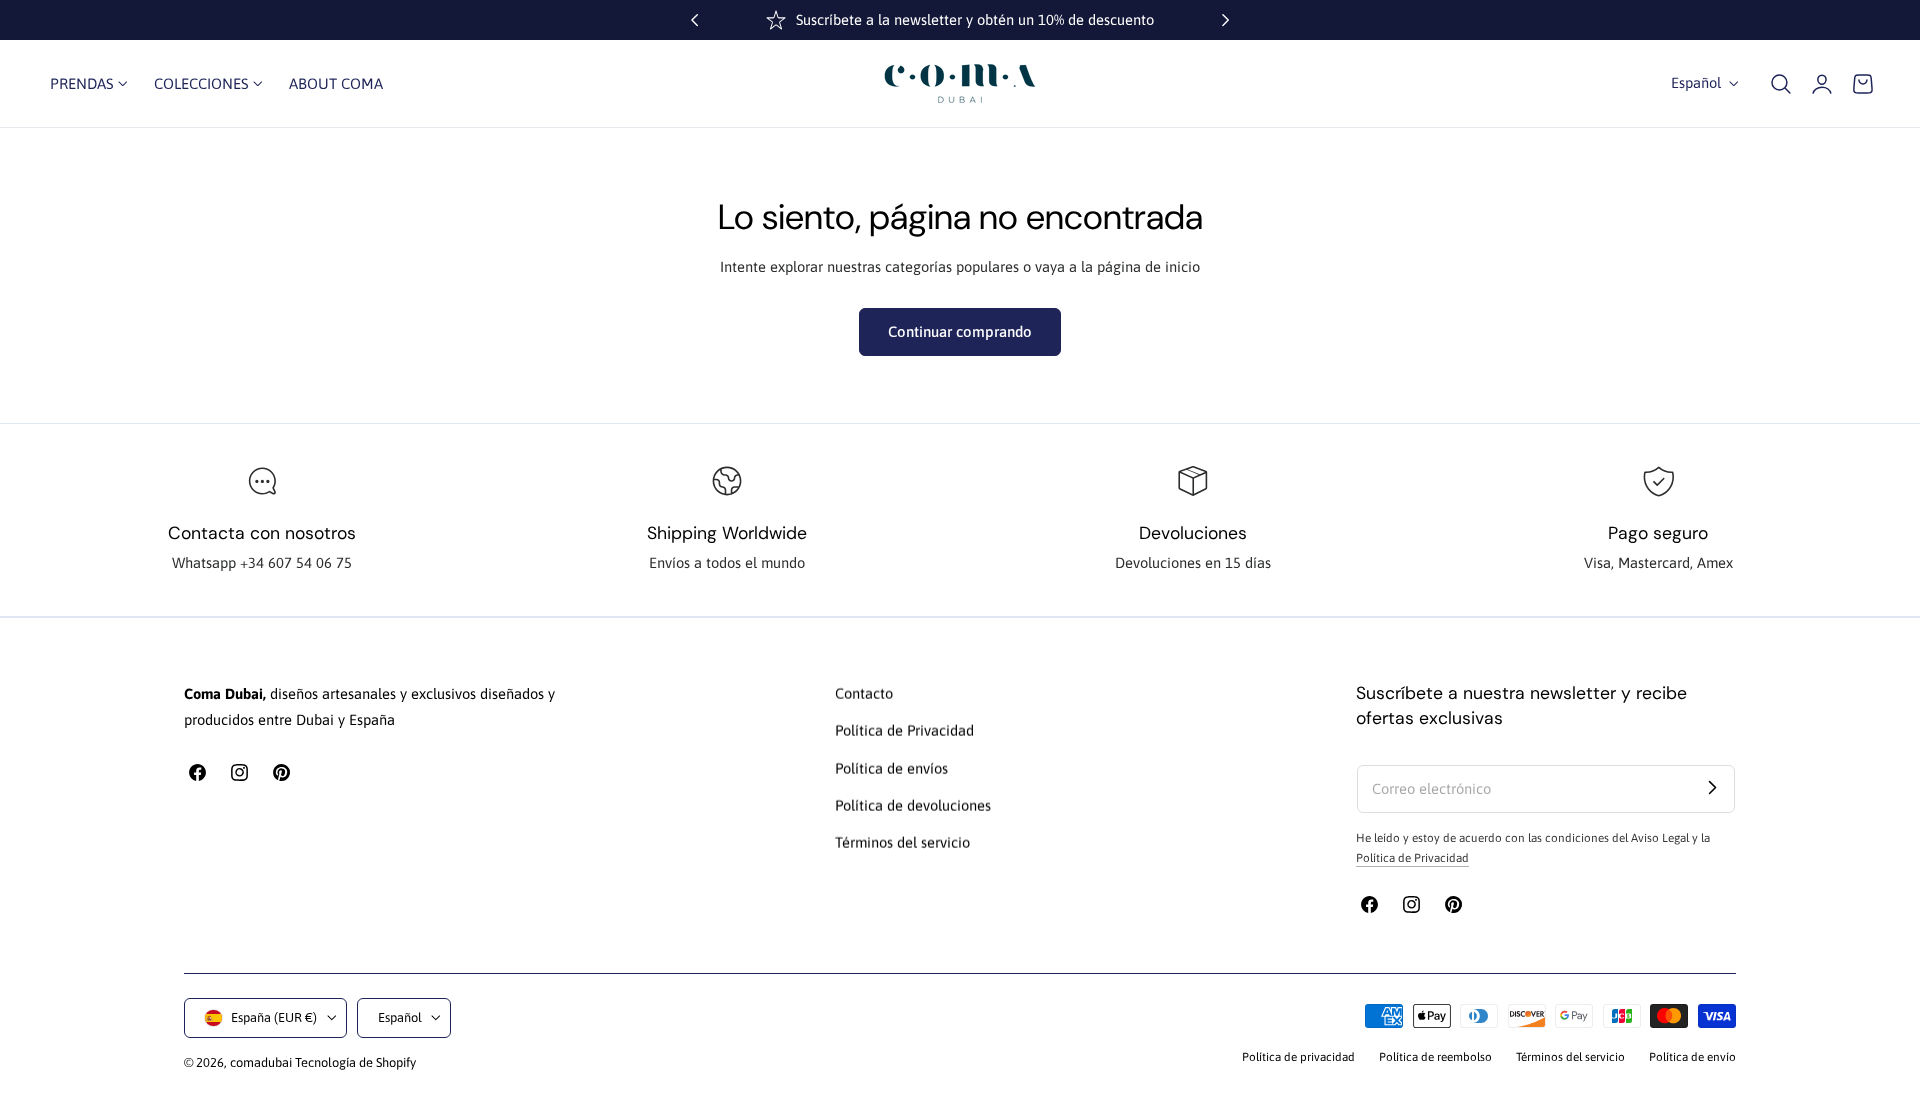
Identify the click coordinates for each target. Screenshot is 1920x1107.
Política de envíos (891, 768)
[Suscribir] (1712, 788)
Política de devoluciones (913, 805)
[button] (1781, 83)
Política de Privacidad (904, 731)
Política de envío (1692, 1056)
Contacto (864, 693)
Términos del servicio (902, 843)
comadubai (261, 1062)
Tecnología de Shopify (355, 1062)
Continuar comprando (960, 331)
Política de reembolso (1435, 1056)
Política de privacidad (1298, 1056)
